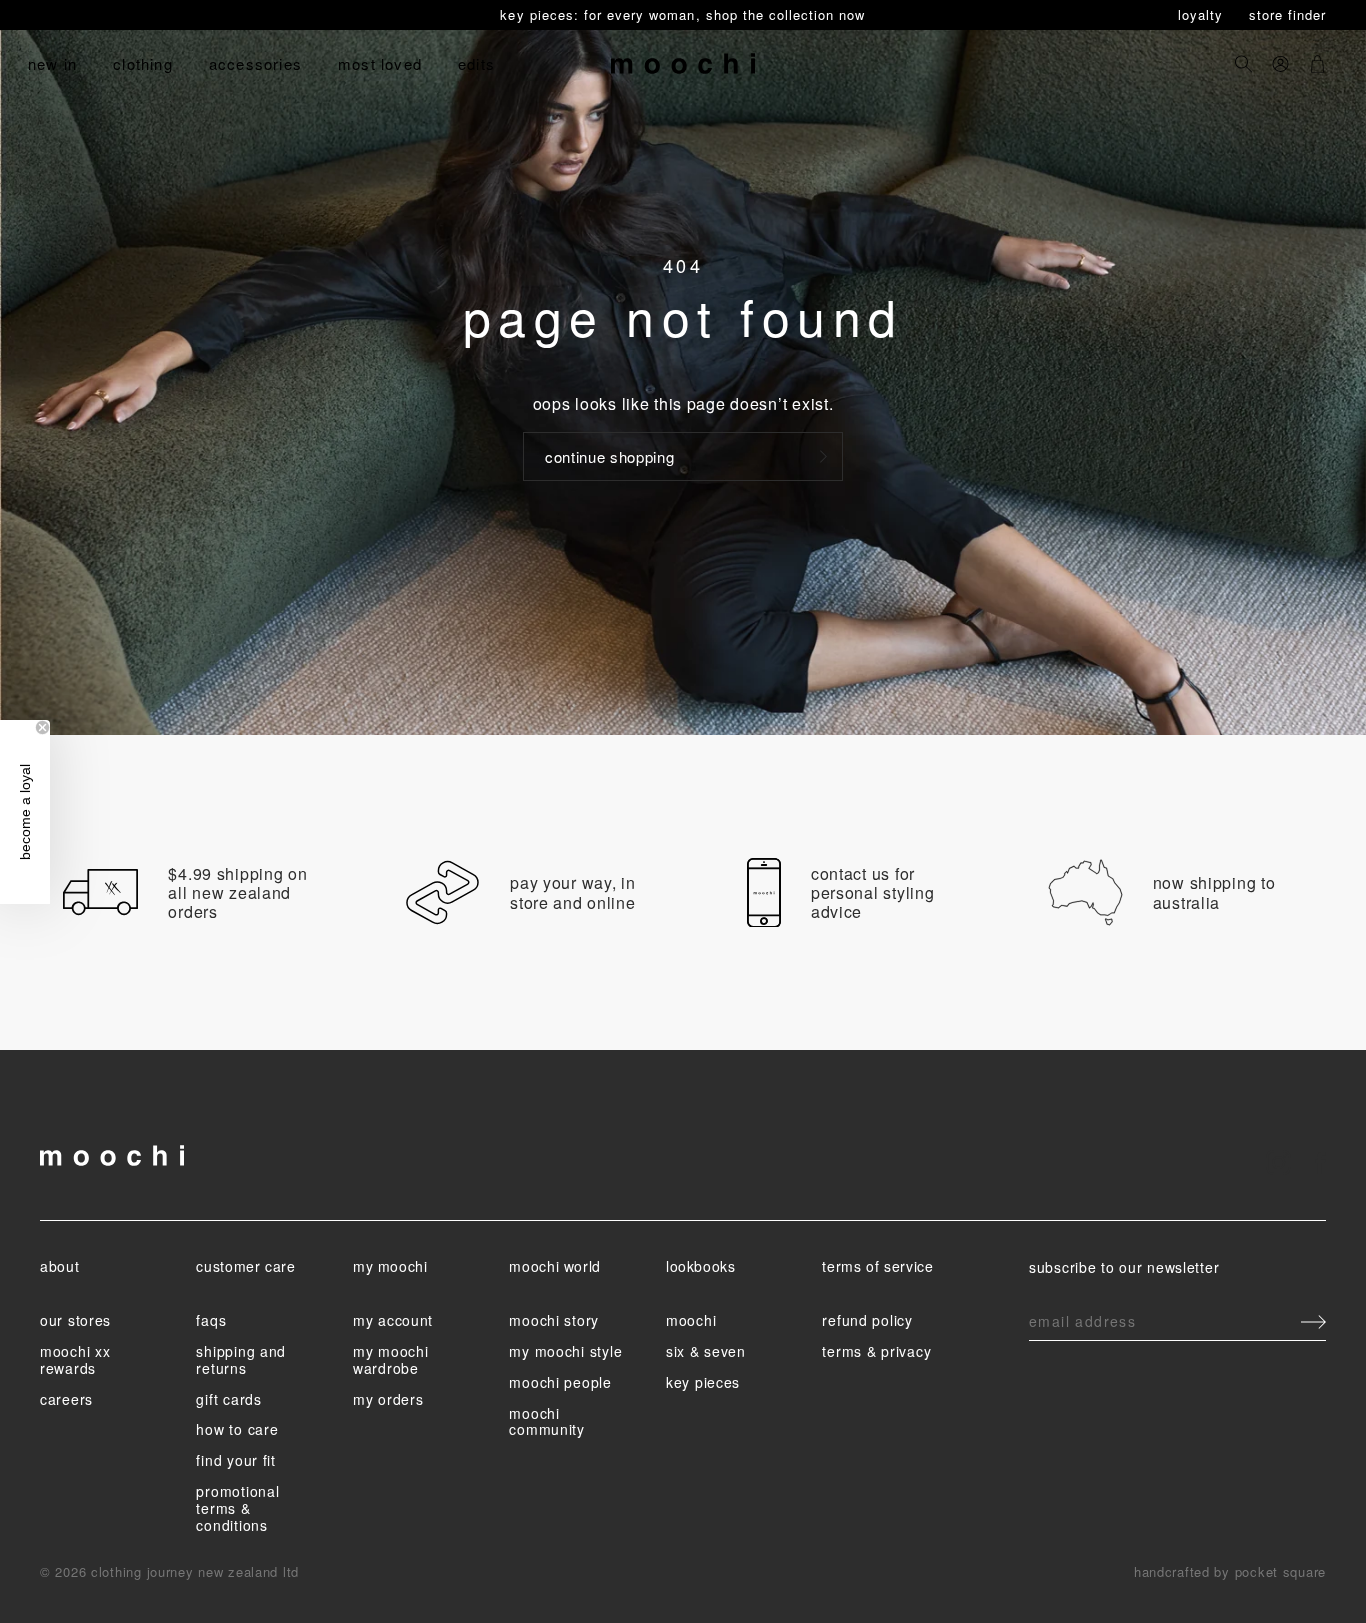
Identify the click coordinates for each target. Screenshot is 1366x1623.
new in (52, 63)
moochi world (555, 1266)
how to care (237, 1429)
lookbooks (701, 1266)
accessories (255, 63)
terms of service (877, 1266)
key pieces (703, 1382)
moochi (691, 1320)
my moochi (390, 1266)
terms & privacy (876, 1351)
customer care (245, 1266)
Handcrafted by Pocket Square (1230, 1571)
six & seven (706, 1351)
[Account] (1280, 63)
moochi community (546, 1421)
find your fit (235, 1460)
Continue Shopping (609, 456)
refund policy (867, 1320)
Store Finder (1287, 14)
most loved (380, 63)
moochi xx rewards (75, 1359)
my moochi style (565, 1351)
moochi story (554, 1320)
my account (393, 1320)
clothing (143, 63)
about (59, 1266)
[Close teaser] (42, 727)
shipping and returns (241, 1359)
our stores (75, 1320)
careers (66, 1399)
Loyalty (1203, 14)
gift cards (228, 1399)
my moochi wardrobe (390, 1359)
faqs (211, 1320)
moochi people (560, 1382)
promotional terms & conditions (237, 1508)
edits (476, 63)
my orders (388, 1399)
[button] (25, 812)
